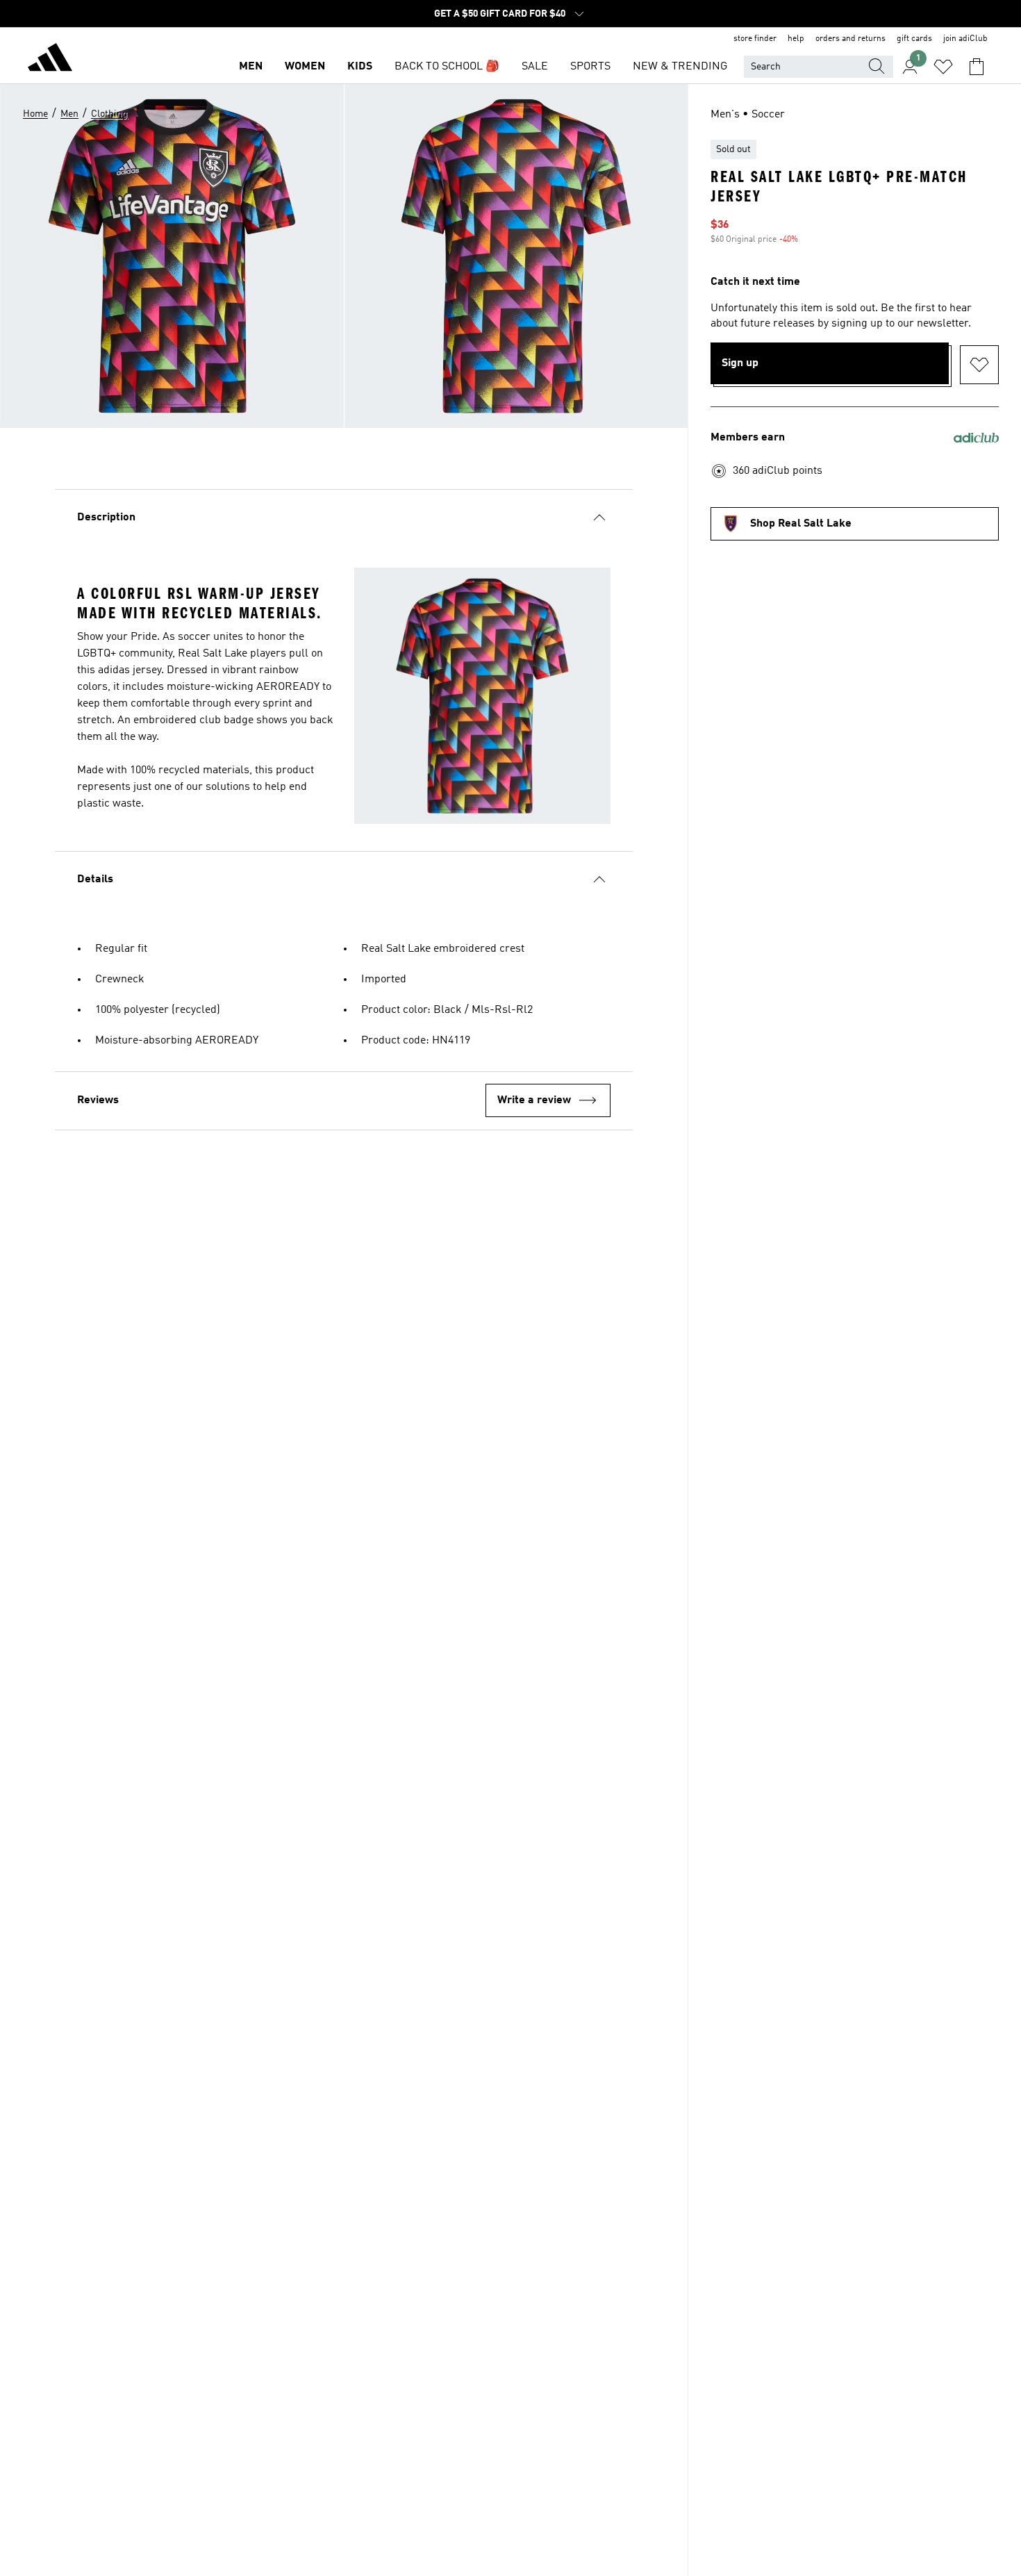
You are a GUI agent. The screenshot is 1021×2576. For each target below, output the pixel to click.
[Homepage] (50, 60)
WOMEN (305, 67)
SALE (535, 67)
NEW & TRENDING (680, 67)
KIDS (360, 67)
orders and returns (850, 39)
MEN (251, 67)
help (796, 39)
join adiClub (965, 39)
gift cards (914, 39)
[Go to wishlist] (943, 67)
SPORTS (590, 67)
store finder (755, 39)
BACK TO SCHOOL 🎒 (447, 67)
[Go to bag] (977, 67)
